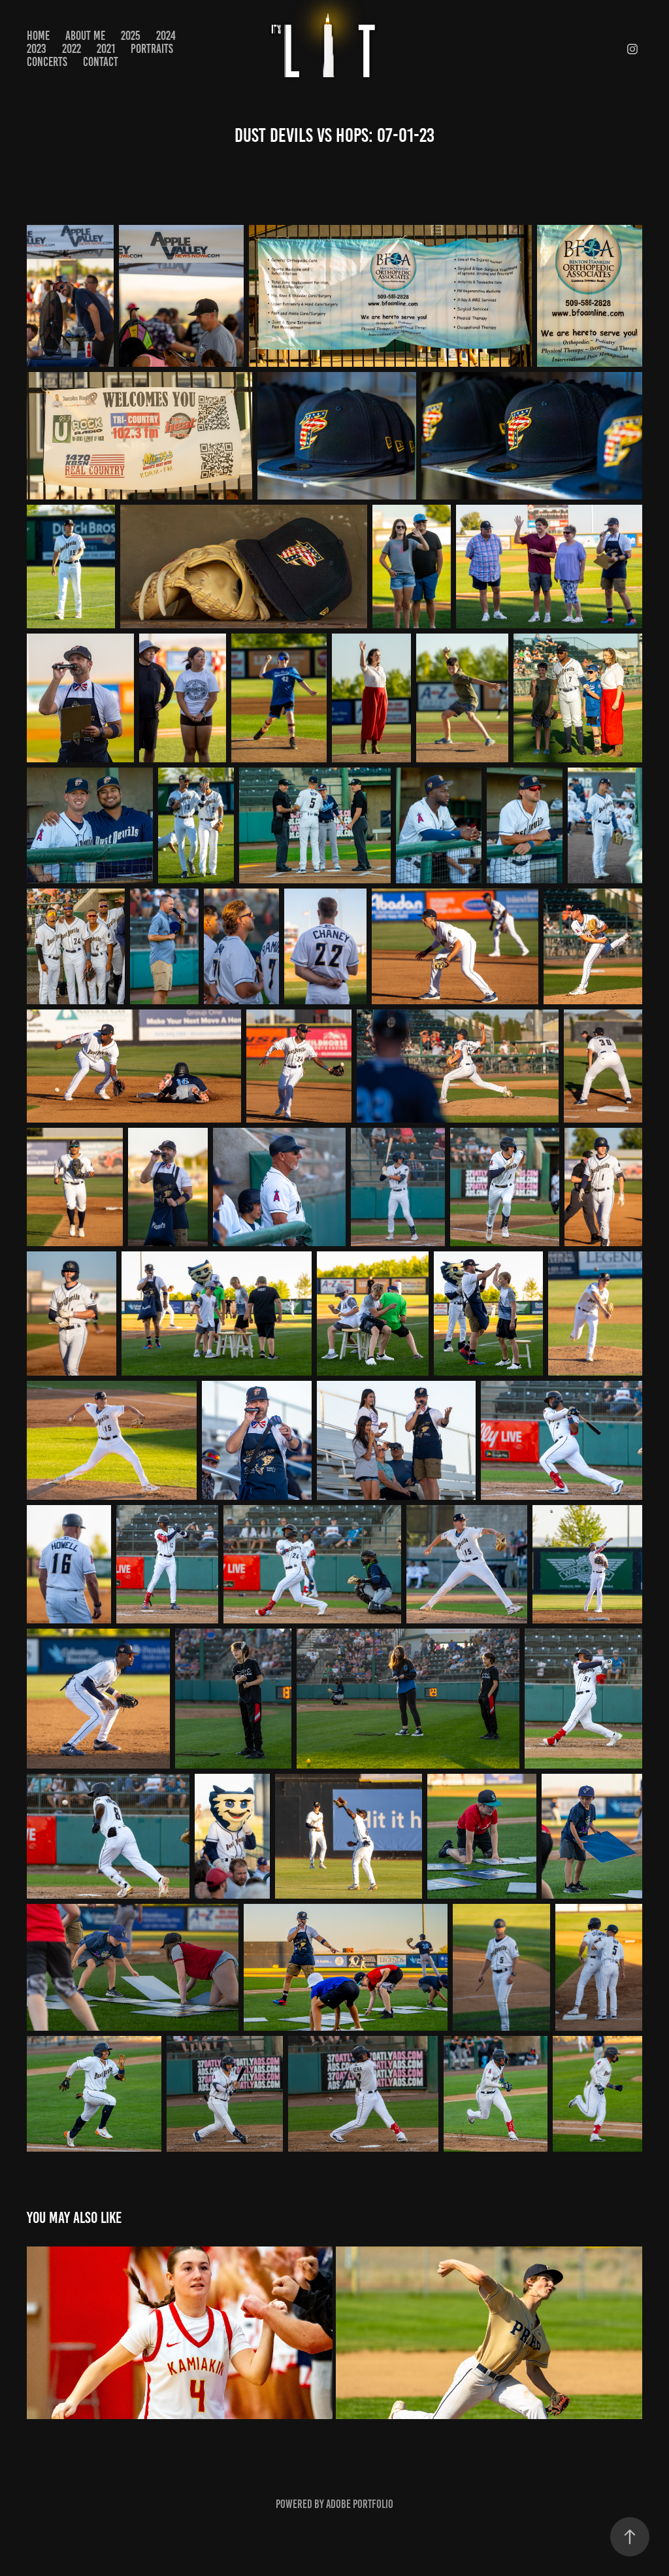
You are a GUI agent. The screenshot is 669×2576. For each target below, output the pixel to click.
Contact (101, 62)
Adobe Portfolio (360, 2504)
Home (38, 36)
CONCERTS (47, 62)
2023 (37, 49)
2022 (72, 49)
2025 (131, 36)
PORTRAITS (152, 49)
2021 (106, 49)
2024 (166, 36)
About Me (85, 36)
